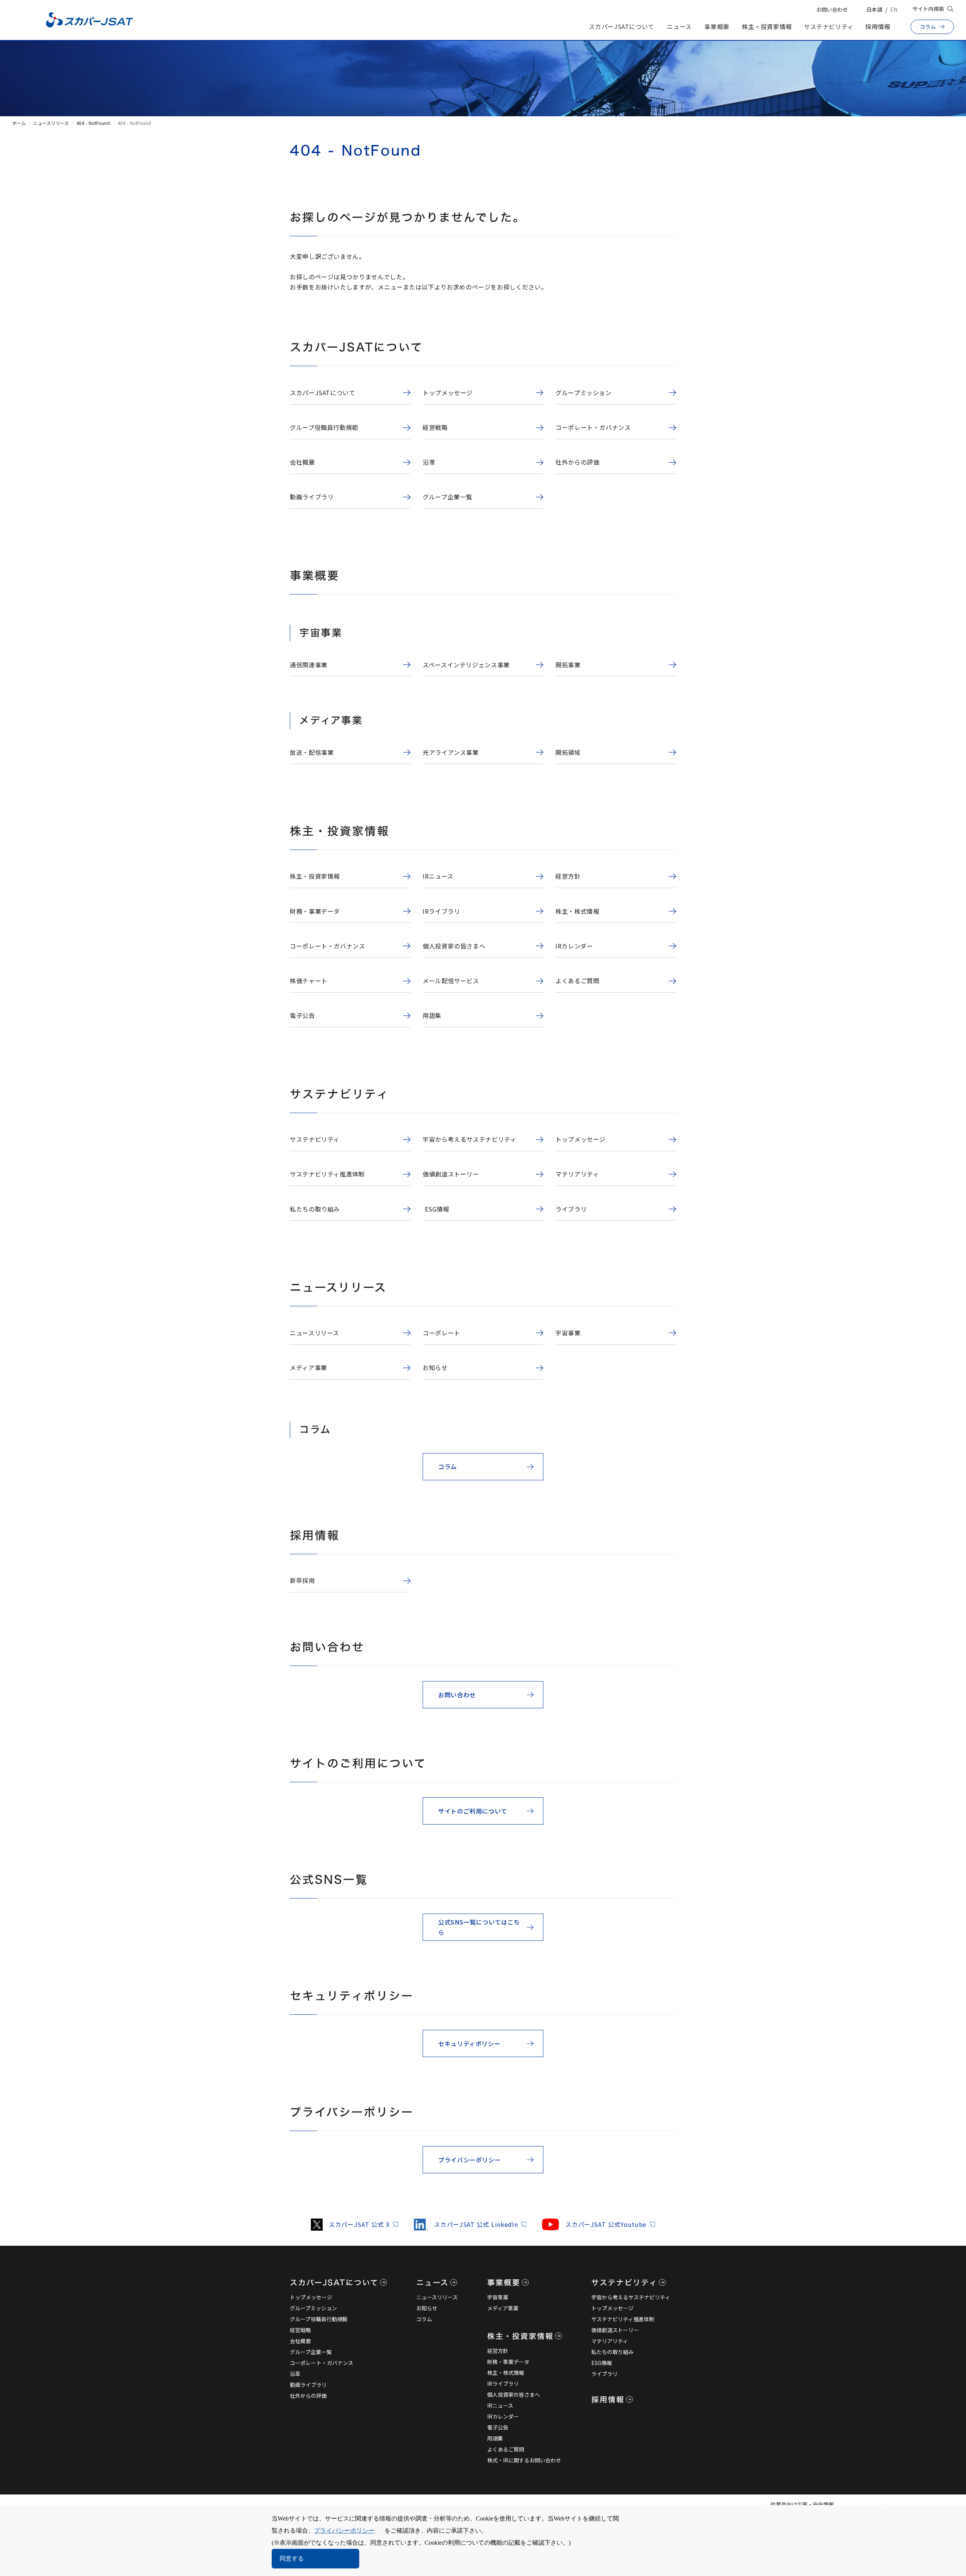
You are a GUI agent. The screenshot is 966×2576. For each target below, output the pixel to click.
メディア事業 (503, 2308)
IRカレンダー (503, 2416)
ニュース (679, 26)
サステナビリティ (829, 26)
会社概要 (300, 2341)
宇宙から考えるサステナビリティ (631, 2297)
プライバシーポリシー (344, 2531)
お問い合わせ (832, 9)
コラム (424, 2319)
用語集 (495, 2438)
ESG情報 (602, 2363)
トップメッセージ (311, 2297)
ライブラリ (605, 2374)
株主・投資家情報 (767, 26)
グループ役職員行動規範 (319, 2319)
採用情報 (878, 26)
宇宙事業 (498, 2297)
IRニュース (500, 2405)
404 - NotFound (93, 123)
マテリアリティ (610, 2341)
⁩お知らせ (427, 2308)
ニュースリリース (51, 123)
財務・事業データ (508, 2362)
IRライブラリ (503, 2384)
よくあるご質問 (506, 2449)
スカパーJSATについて (621, 26)
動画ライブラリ (308, 2385)
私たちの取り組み (612, 2352)
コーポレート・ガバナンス (321, 2363)
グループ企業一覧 (311, 2352)
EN (894, 9)
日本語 (874, 9)
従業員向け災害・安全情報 (802, 2504)
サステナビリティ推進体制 (623, 2319)
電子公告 (498, 2427)
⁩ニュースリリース (437, 2297)
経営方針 (498, 2351)
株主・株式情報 (506, 2373)
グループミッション (313, 2308)
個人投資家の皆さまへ (514, 2394)
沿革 (295, 2374)
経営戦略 (300, 2330)
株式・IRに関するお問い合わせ (524, 2460)
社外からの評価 (308, 2396)
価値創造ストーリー (615, 2330)
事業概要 (717, 26)
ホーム (19, 123)
